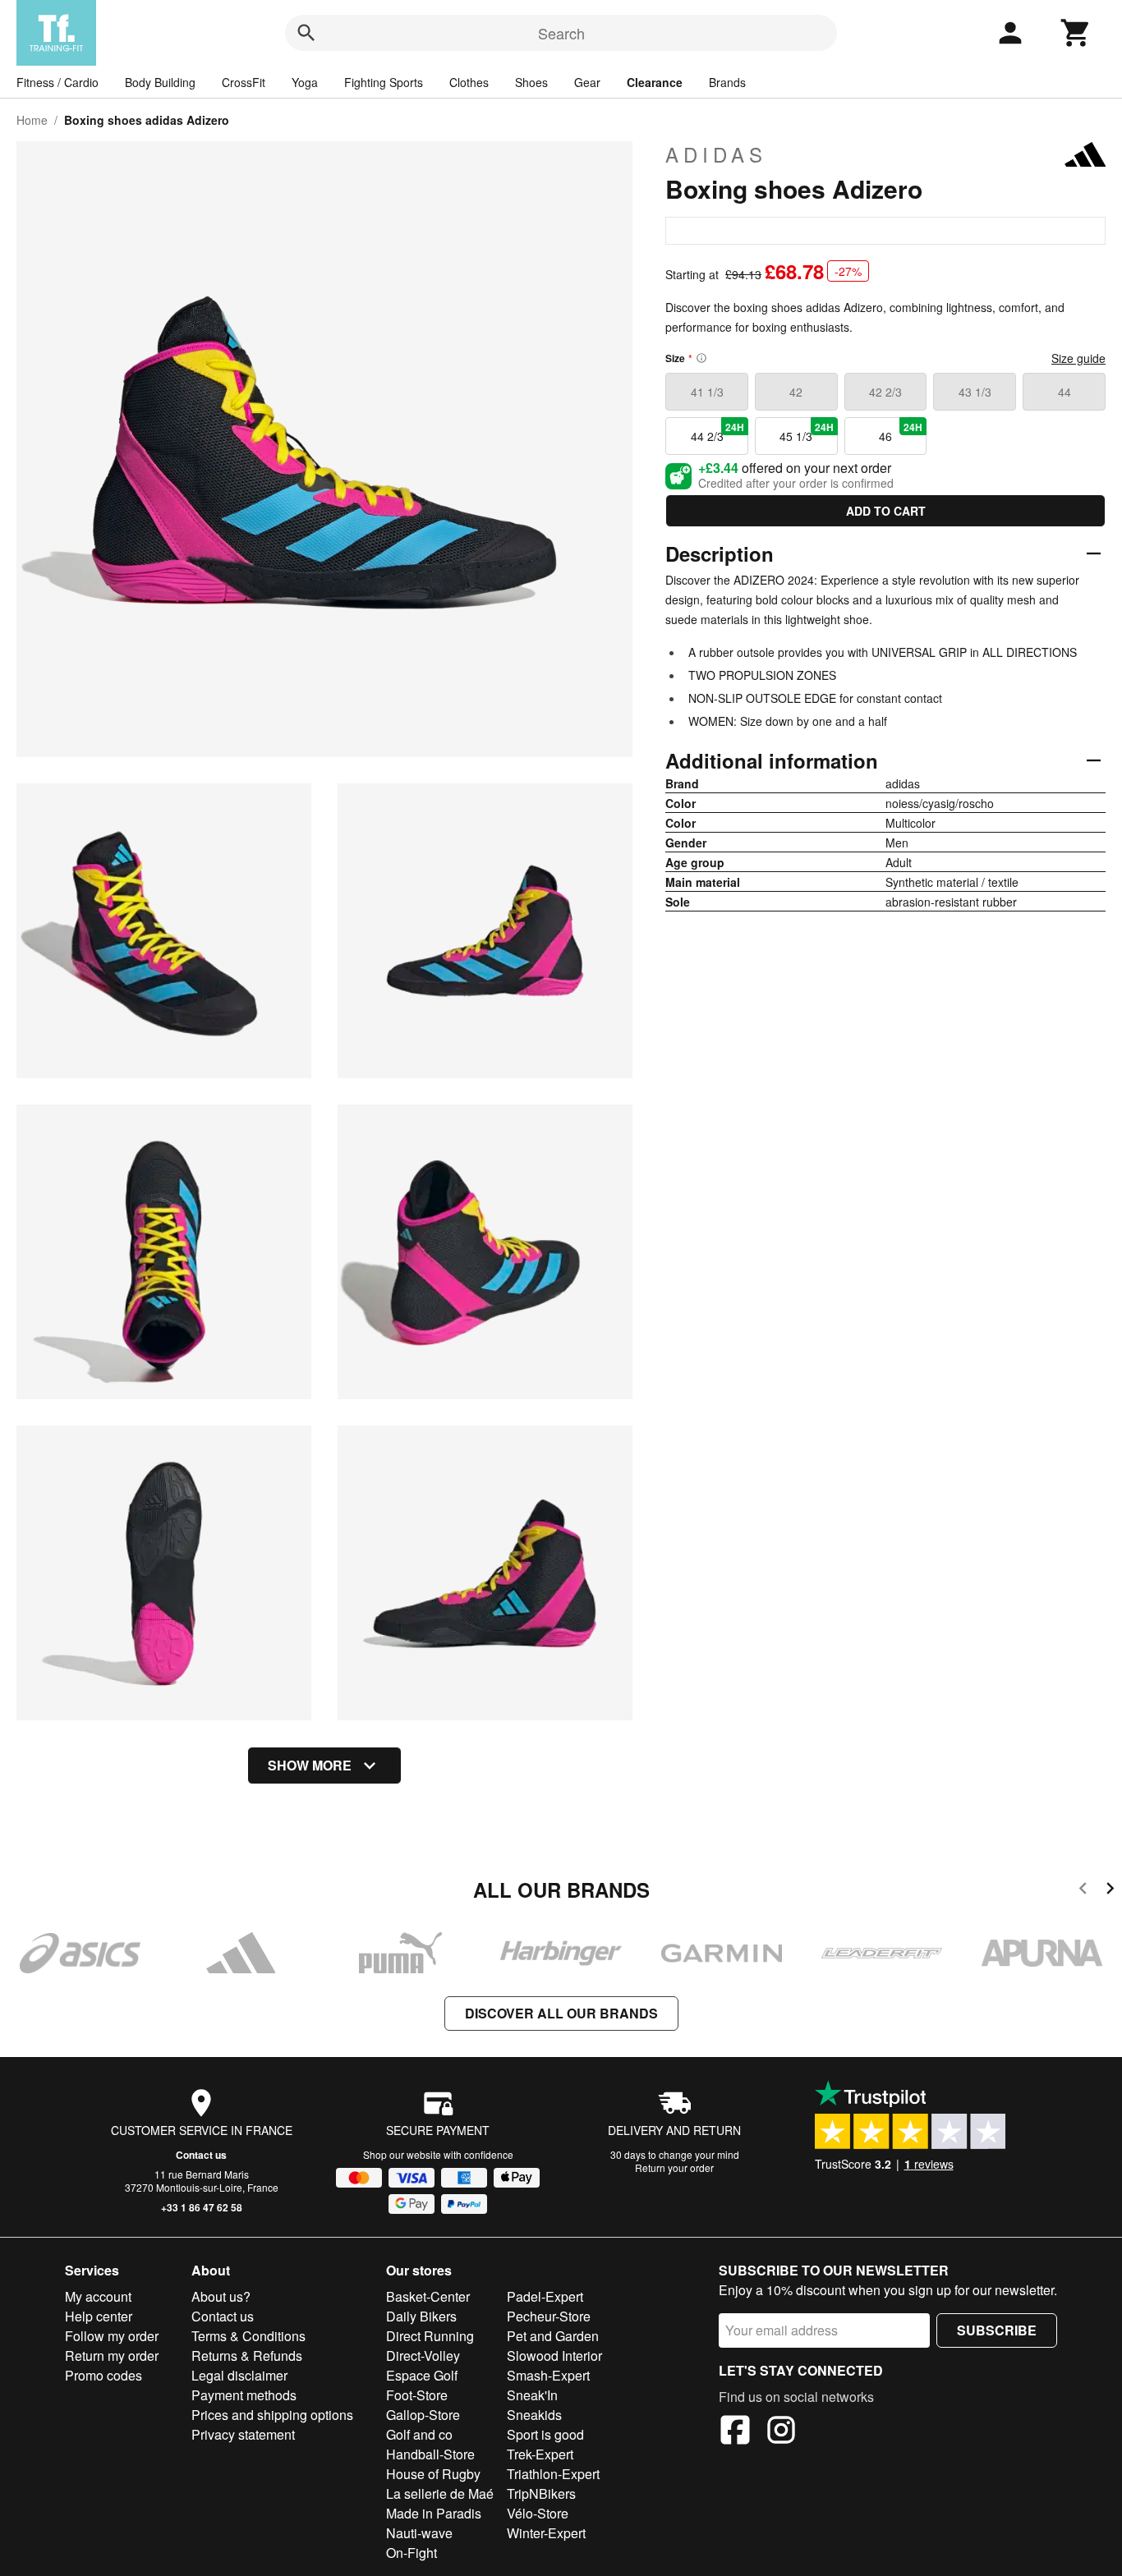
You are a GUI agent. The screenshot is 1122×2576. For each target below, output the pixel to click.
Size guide (1078, 358)
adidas (716, 154)
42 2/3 (885, 392)
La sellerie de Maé (440, 2493)
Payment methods (244, 2395)
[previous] (1083, 1891)
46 (901, 432)
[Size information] (701, 358)
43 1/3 (975, 392)
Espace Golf (422, 2375)
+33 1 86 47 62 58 (202, 2207)
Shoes (531, 82)
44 (1065, 392)
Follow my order (112, 2336)
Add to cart (886, 511)
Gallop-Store (423, 2415)
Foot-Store (417, 2395)
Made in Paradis (434, 2513)
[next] (1110, 1891)
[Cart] (1076, 33)
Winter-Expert (546, 2533)
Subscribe (997, 2330)
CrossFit (244, 82)
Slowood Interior (554, 2356)
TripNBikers (541, 2493)
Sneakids (534, 2415)
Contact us (201, 2155)
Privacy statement (243, 2434)
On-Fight (412, 2553)
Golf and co (419, 2434)
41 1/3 (707, 392)
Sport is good (545, 2434)
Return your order (674, 2167)
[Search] (306, 33)
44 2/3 (717, 432)
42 (796, 392)
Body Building (160, 82)
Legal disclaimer (239, 2375)
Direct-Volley (423, 2356)
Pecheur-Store (549, 2316)
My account (98, 2296)
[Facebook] (735, 2432)
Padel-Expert (545, 2296)
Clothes (469, 82)
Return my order (112, 2356)
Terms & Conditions (248, 2336)
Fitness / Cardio (57, 82)
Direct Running (430, 2336)
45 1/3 (806, 432)
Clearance (655, 82)
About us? (221, 2296)
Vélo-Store (538, 2513)
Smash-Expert (548, 2375)
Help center (99, 2316)
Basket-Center (428, 2296)
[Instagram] (781, 2432)
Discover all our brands (561, 2013)
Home (32, 120)
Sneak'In (532, 2395)
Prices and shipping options (272, 2415)
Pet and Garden (553, 2336)
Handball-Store (430, 2454)
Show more (310, 1765)
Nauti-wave (419, 2533)
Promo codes (103, 2375)
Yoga (305, 82)
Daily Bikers (421, 2316)
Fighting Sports (384, 82)
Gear (587, 82)
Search (561, 33)
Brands (727, 82)
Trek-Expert (540, 2454)
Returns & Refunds (247, 2356)
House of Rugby (433, 2474)
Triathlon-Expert (553, 2474)
